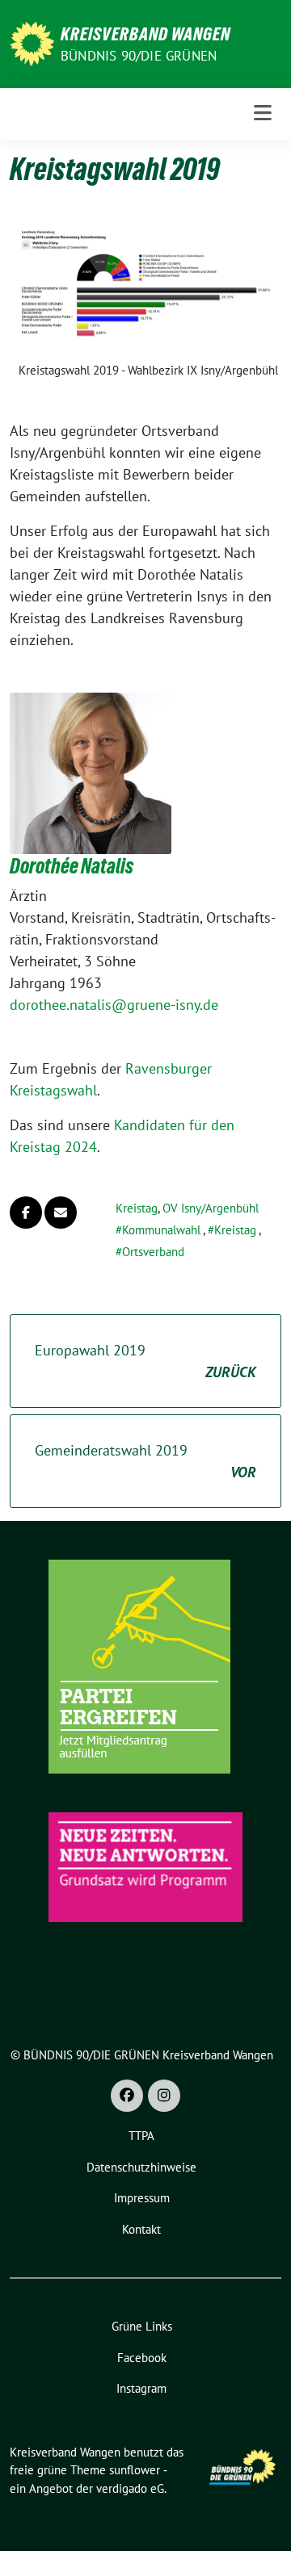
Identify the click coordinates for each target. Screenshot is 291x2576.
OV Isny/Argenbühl (211, 1208)
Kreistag (137, 1208)
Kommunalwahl (161, 1230)
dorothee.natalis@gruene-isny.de (114, 1005)
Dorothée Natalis (72, 866)
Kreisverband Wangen (145, 34)
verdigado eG (130, 2488)
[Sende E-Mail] (61, 1213)
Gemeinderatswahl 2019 (145, 1461)
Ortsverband (153, 1252)
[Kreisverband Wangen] (32, 42)
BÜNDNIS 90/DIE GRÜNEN (139, 56)
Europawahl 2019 (145, 1361)
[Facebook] (127, 2096)
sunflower (135, 2470)
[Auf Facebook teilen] (26, 1213)
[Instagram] (164, 2096)
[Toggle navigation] (263, 113)
